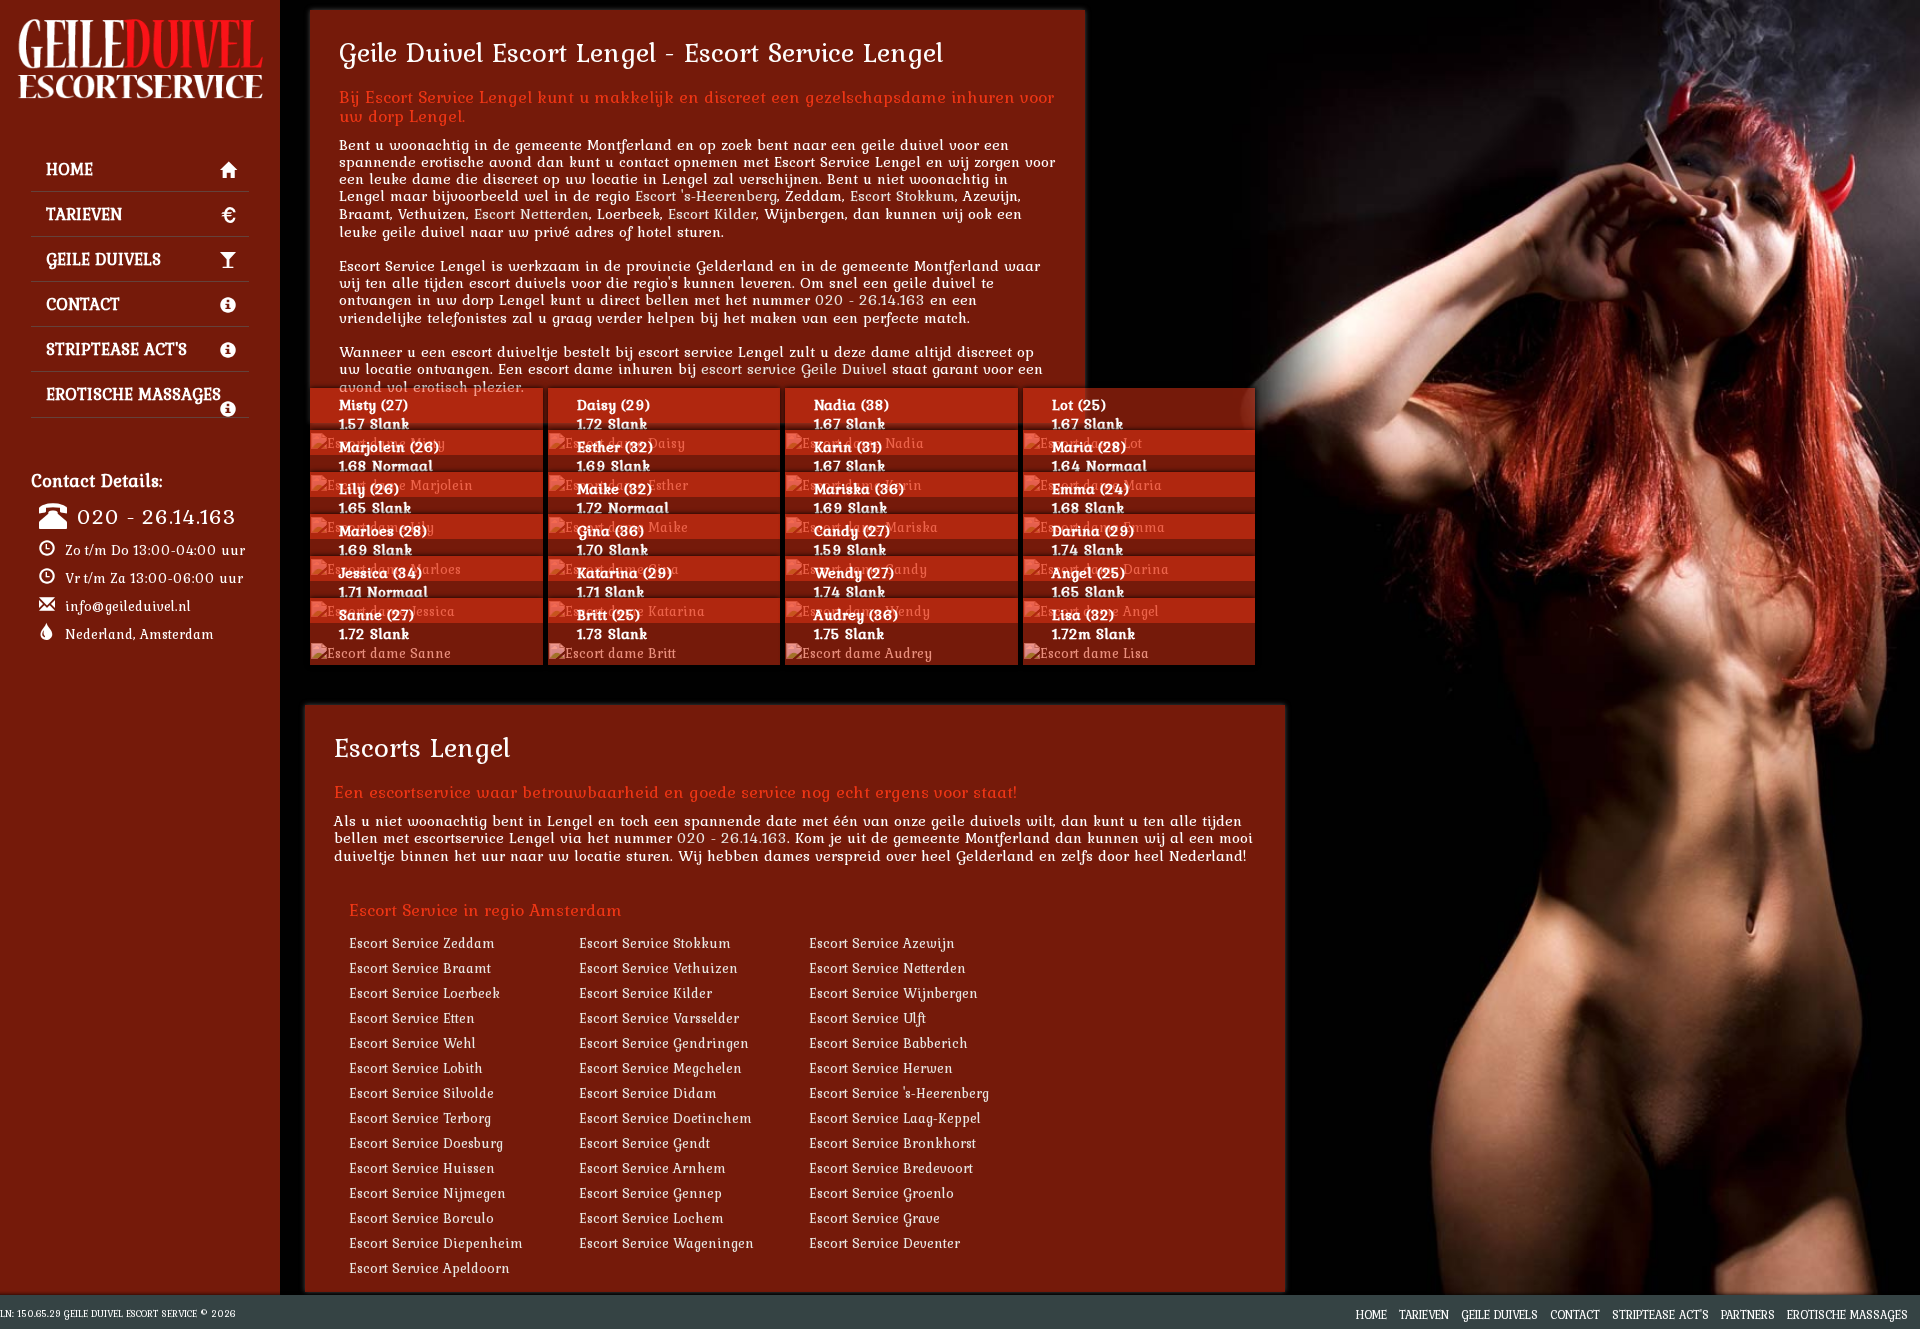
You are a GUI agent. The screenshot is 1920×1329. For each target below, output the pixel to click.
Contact (83, 304)
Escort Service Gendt (644, 1143)
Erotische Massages (133, 394)
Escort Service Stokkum (655, 943)
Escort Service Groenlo (881, 1193)
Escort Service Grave (874, 1218)
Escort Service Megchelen (660, 1068)
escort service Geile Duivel (794, 368)
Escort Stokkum (902, 195)
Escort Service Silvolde (421, 1093)
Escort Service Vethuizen (658, 968)
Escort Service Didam (648, 1093)
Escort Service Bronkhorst (892, 1143)
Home (69, 169)
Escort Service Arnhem (652, 1168)
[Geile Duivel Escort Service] (140, 26)
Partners (1748, 1314)
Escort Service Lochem (651, 1218)
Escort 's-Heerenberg (706, 195)
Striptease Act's (116, 349)
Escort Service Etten (412, 1018)
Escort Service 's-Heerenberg (899, 1093)
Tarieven (84, 214)
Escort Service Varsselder (659, 1018)
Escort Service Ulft (867, 1018)
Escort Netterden (531, 213)
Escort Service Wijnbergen (893, 993)
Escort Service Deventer (884, 1243)
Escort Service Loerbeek (424, 993)
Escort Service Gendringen (664, 1043)
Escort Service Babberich (888, 1043)
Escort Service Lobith (416, 1068)
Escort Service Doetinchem (665, 1118)
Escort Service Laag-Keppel (895, 1118)
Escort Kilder (712, 213)
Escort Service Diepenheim (436, 1243)
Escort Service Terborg (420, 1118)
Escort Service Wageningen (666, 1243)
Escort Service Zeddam (422, 943)
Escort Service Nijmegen (427, 1193)
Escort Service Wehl (412, 1043)
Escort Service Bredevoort (891, 1168)
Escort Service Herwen (881, 1068)
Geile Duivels (103, 259)
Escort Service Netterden (887, 968)
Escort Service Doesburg (426, 1143)
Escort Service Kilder (645, 993)
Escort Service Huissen (422, 1168)
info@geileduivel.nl (128, 606)
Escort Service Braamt (420, 968)
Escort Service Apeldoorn (429, 1268)
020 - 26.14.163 (156, 516)
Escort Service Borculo (421, 1218)
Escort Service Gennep (650, 1193)
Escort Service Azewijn (882, 943)
